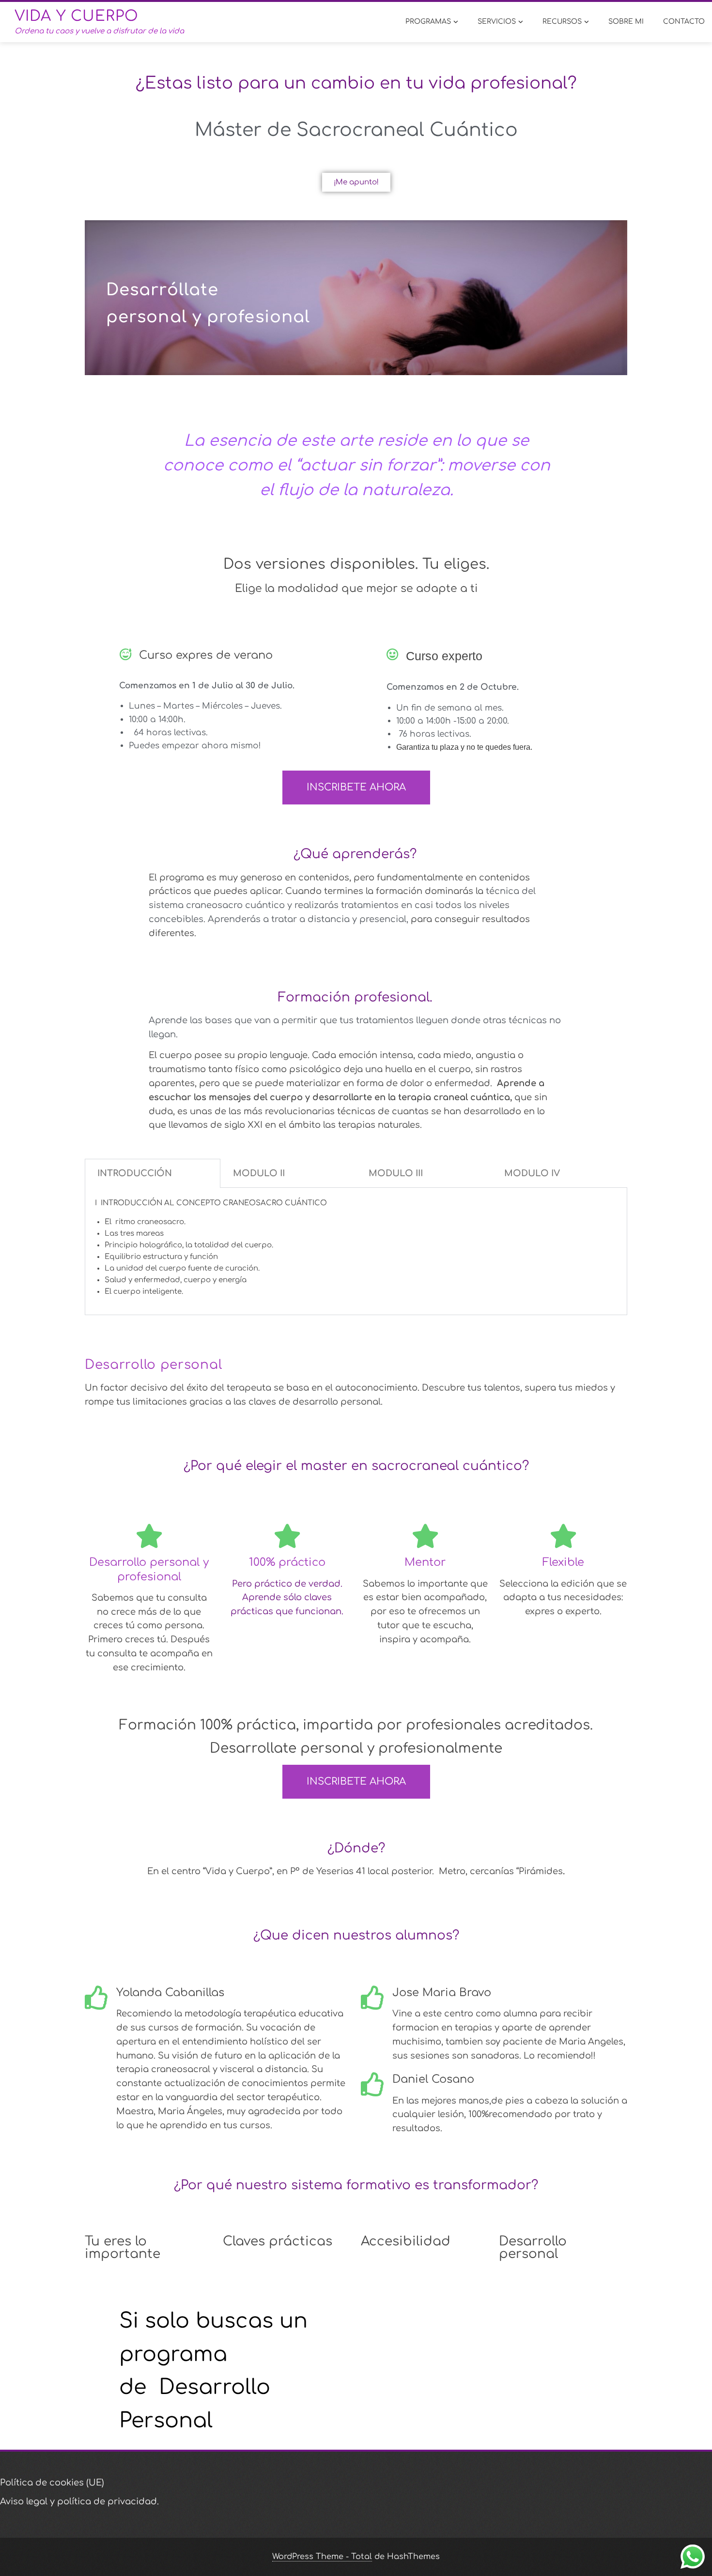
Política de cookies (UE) (52, 2483)
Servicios (497, 22)
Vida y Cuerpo (77, 16)
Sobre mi (626, 22)
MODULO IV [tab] (532, 1173)
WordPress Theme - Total (322, 2557)
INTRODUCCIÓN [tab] (135, 1173)
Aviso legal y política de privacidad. (79, 2501)
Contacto (684, 22)
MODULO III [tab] (396, 1173)
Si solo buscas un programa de (213, 2354)
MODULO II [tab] (259, 1173)
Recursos (562, 22)
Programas (428, 22)
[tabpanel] (356, 1251)
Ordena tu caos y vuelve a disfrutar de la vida (99, 31)
